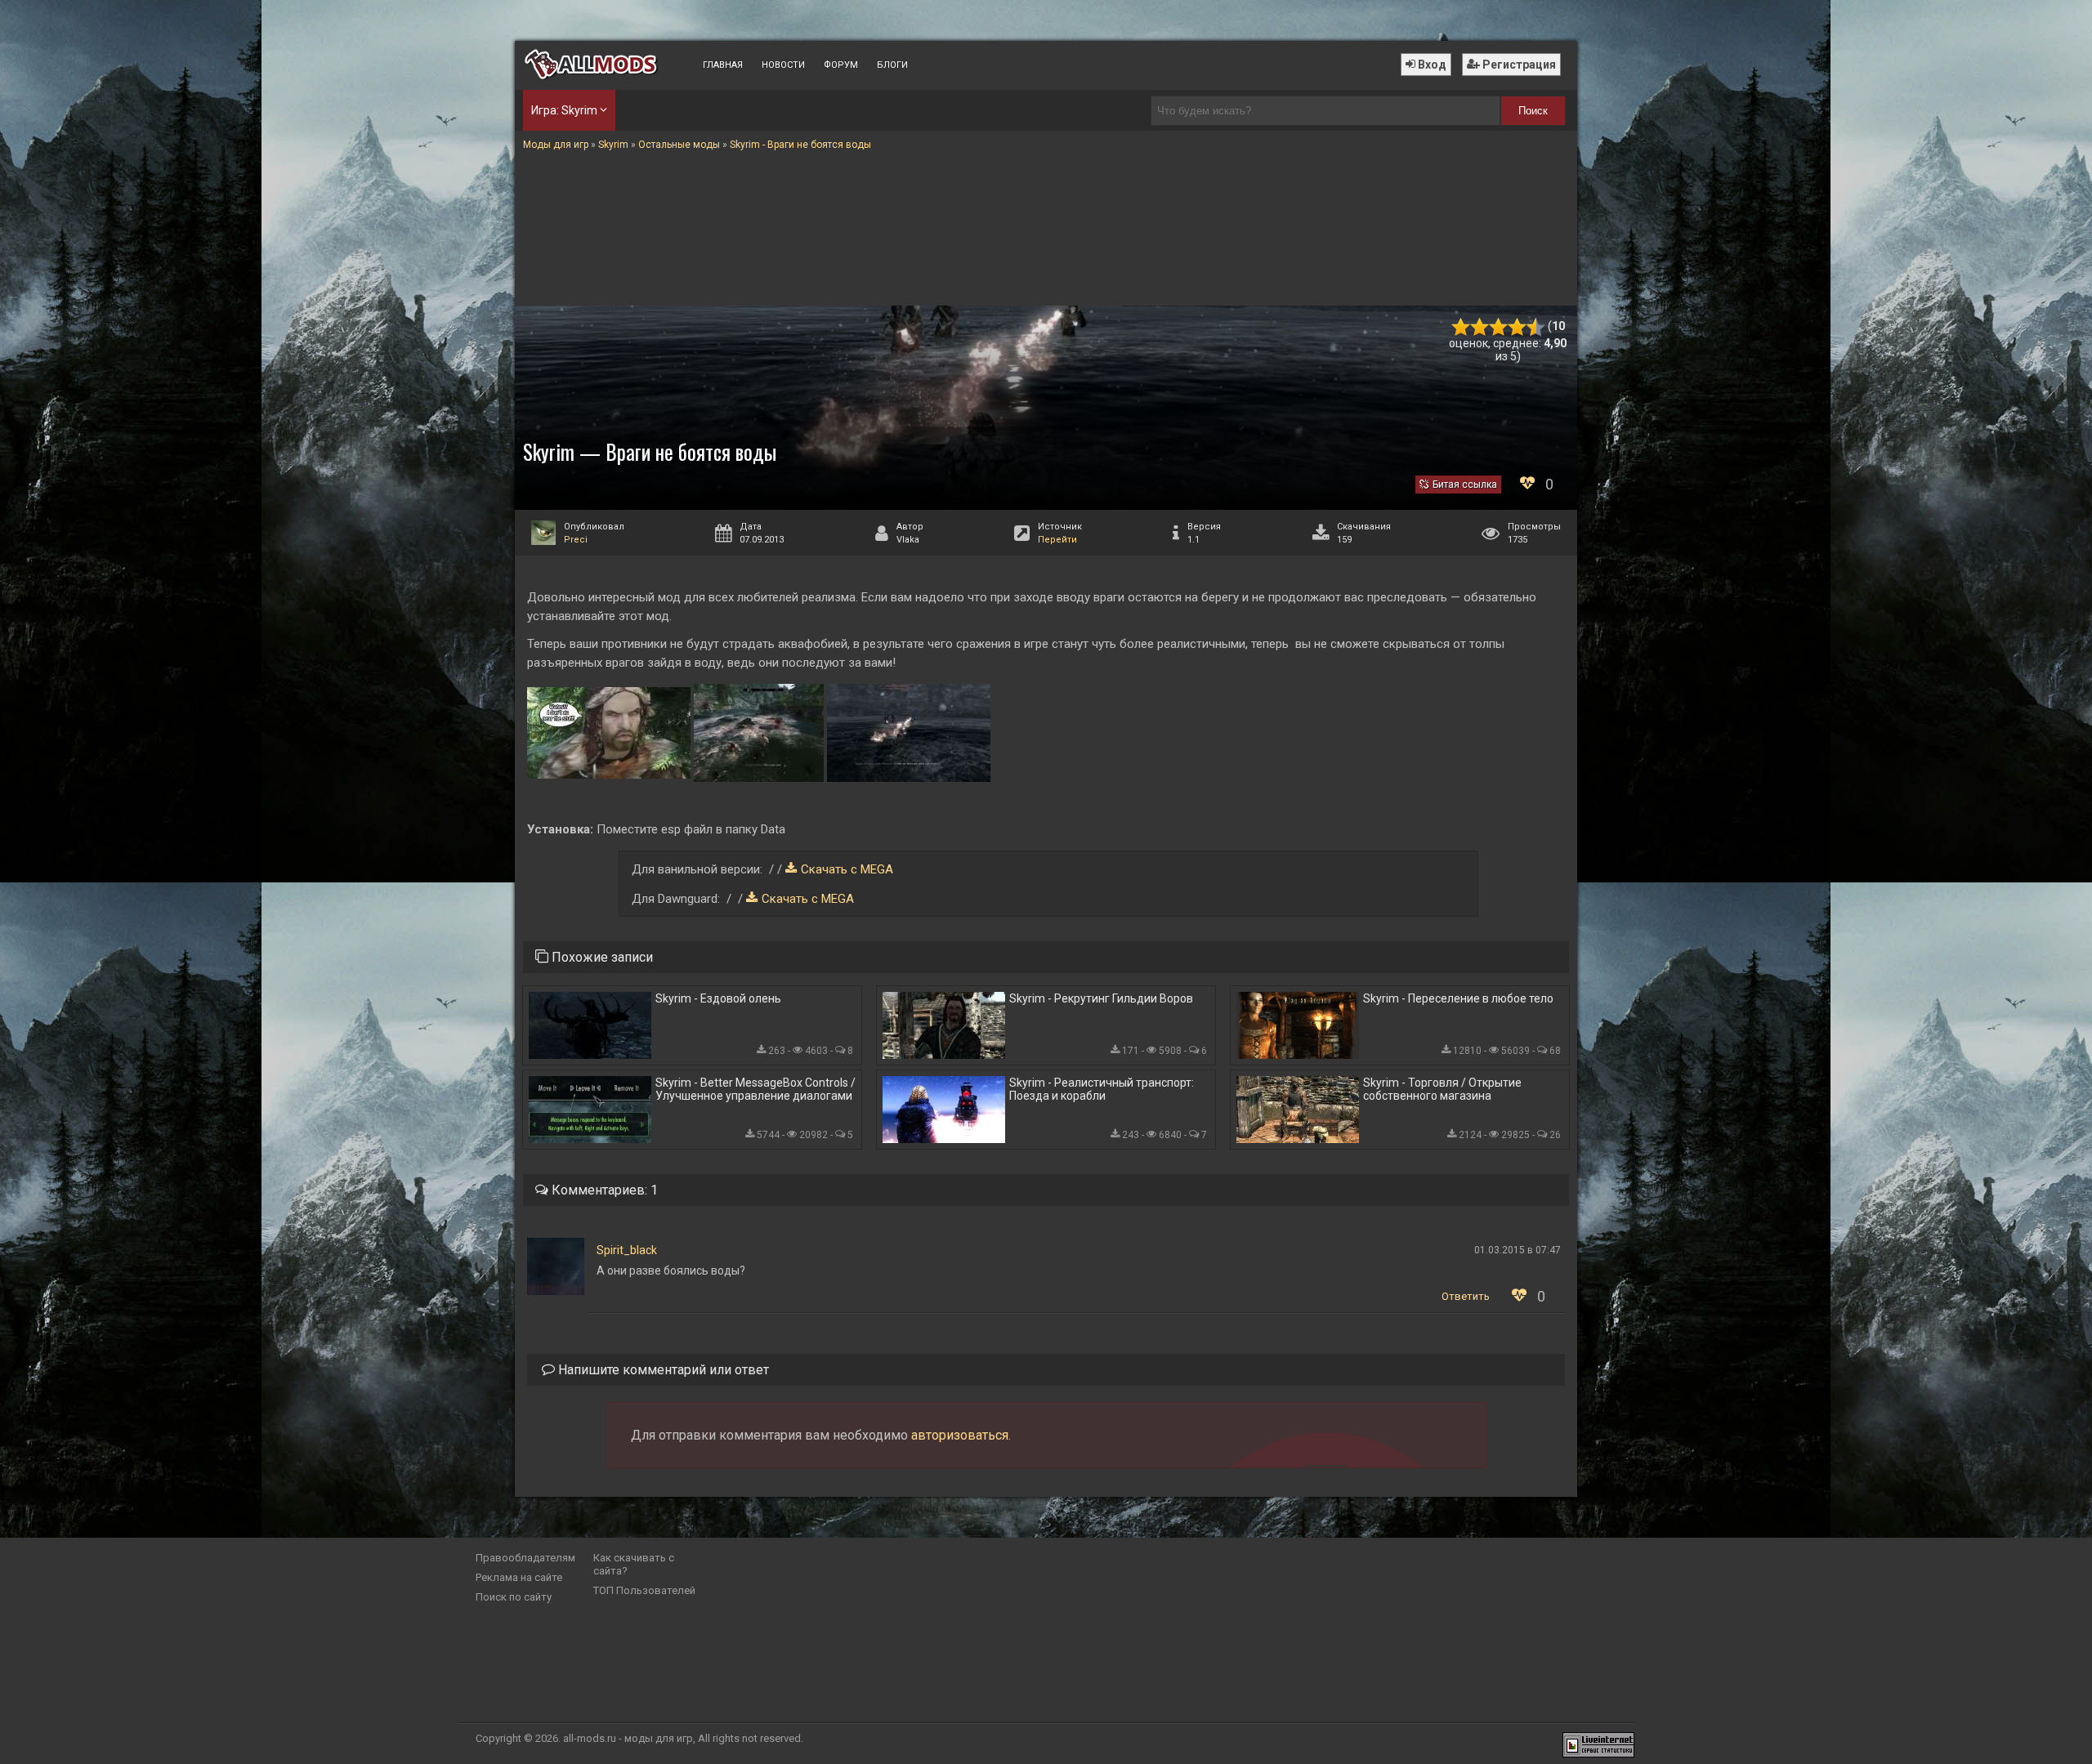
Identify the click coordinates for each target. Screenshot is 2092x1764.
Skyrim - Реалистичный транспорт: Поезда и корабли (1102, 1089)
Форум (841, 65)
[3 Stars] (1498, 327)
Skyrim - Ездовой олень (718, 998)
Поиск (1533, 111)
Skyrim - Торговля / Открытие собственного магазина (1442, 1089)
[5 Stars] (1536, 327)
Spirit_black (627, 1250)
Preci (576, 540)
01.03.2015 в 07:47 (1518, 1250)
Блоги (892, 65)
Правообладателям (525, 1558)
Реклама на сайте (519, 1577)
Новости (783, 65)
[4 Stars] (1517, 327)
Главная (723, 65)
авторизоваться (960, 1435)
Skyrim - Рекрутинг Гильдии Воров (1101, 998)
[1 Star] (1461, 327)
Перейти (1057, 540)
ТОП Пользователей (644, 1590)
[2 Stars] (1480, 327)
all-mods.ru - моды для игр (628, 1738)
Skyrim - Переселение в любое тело (1458, 998)
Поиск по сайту (514, 1597)
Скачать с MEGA (847, 869)
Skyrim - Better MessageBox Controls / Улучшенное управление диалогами (755, 1089)
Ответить (1466, 1296)
